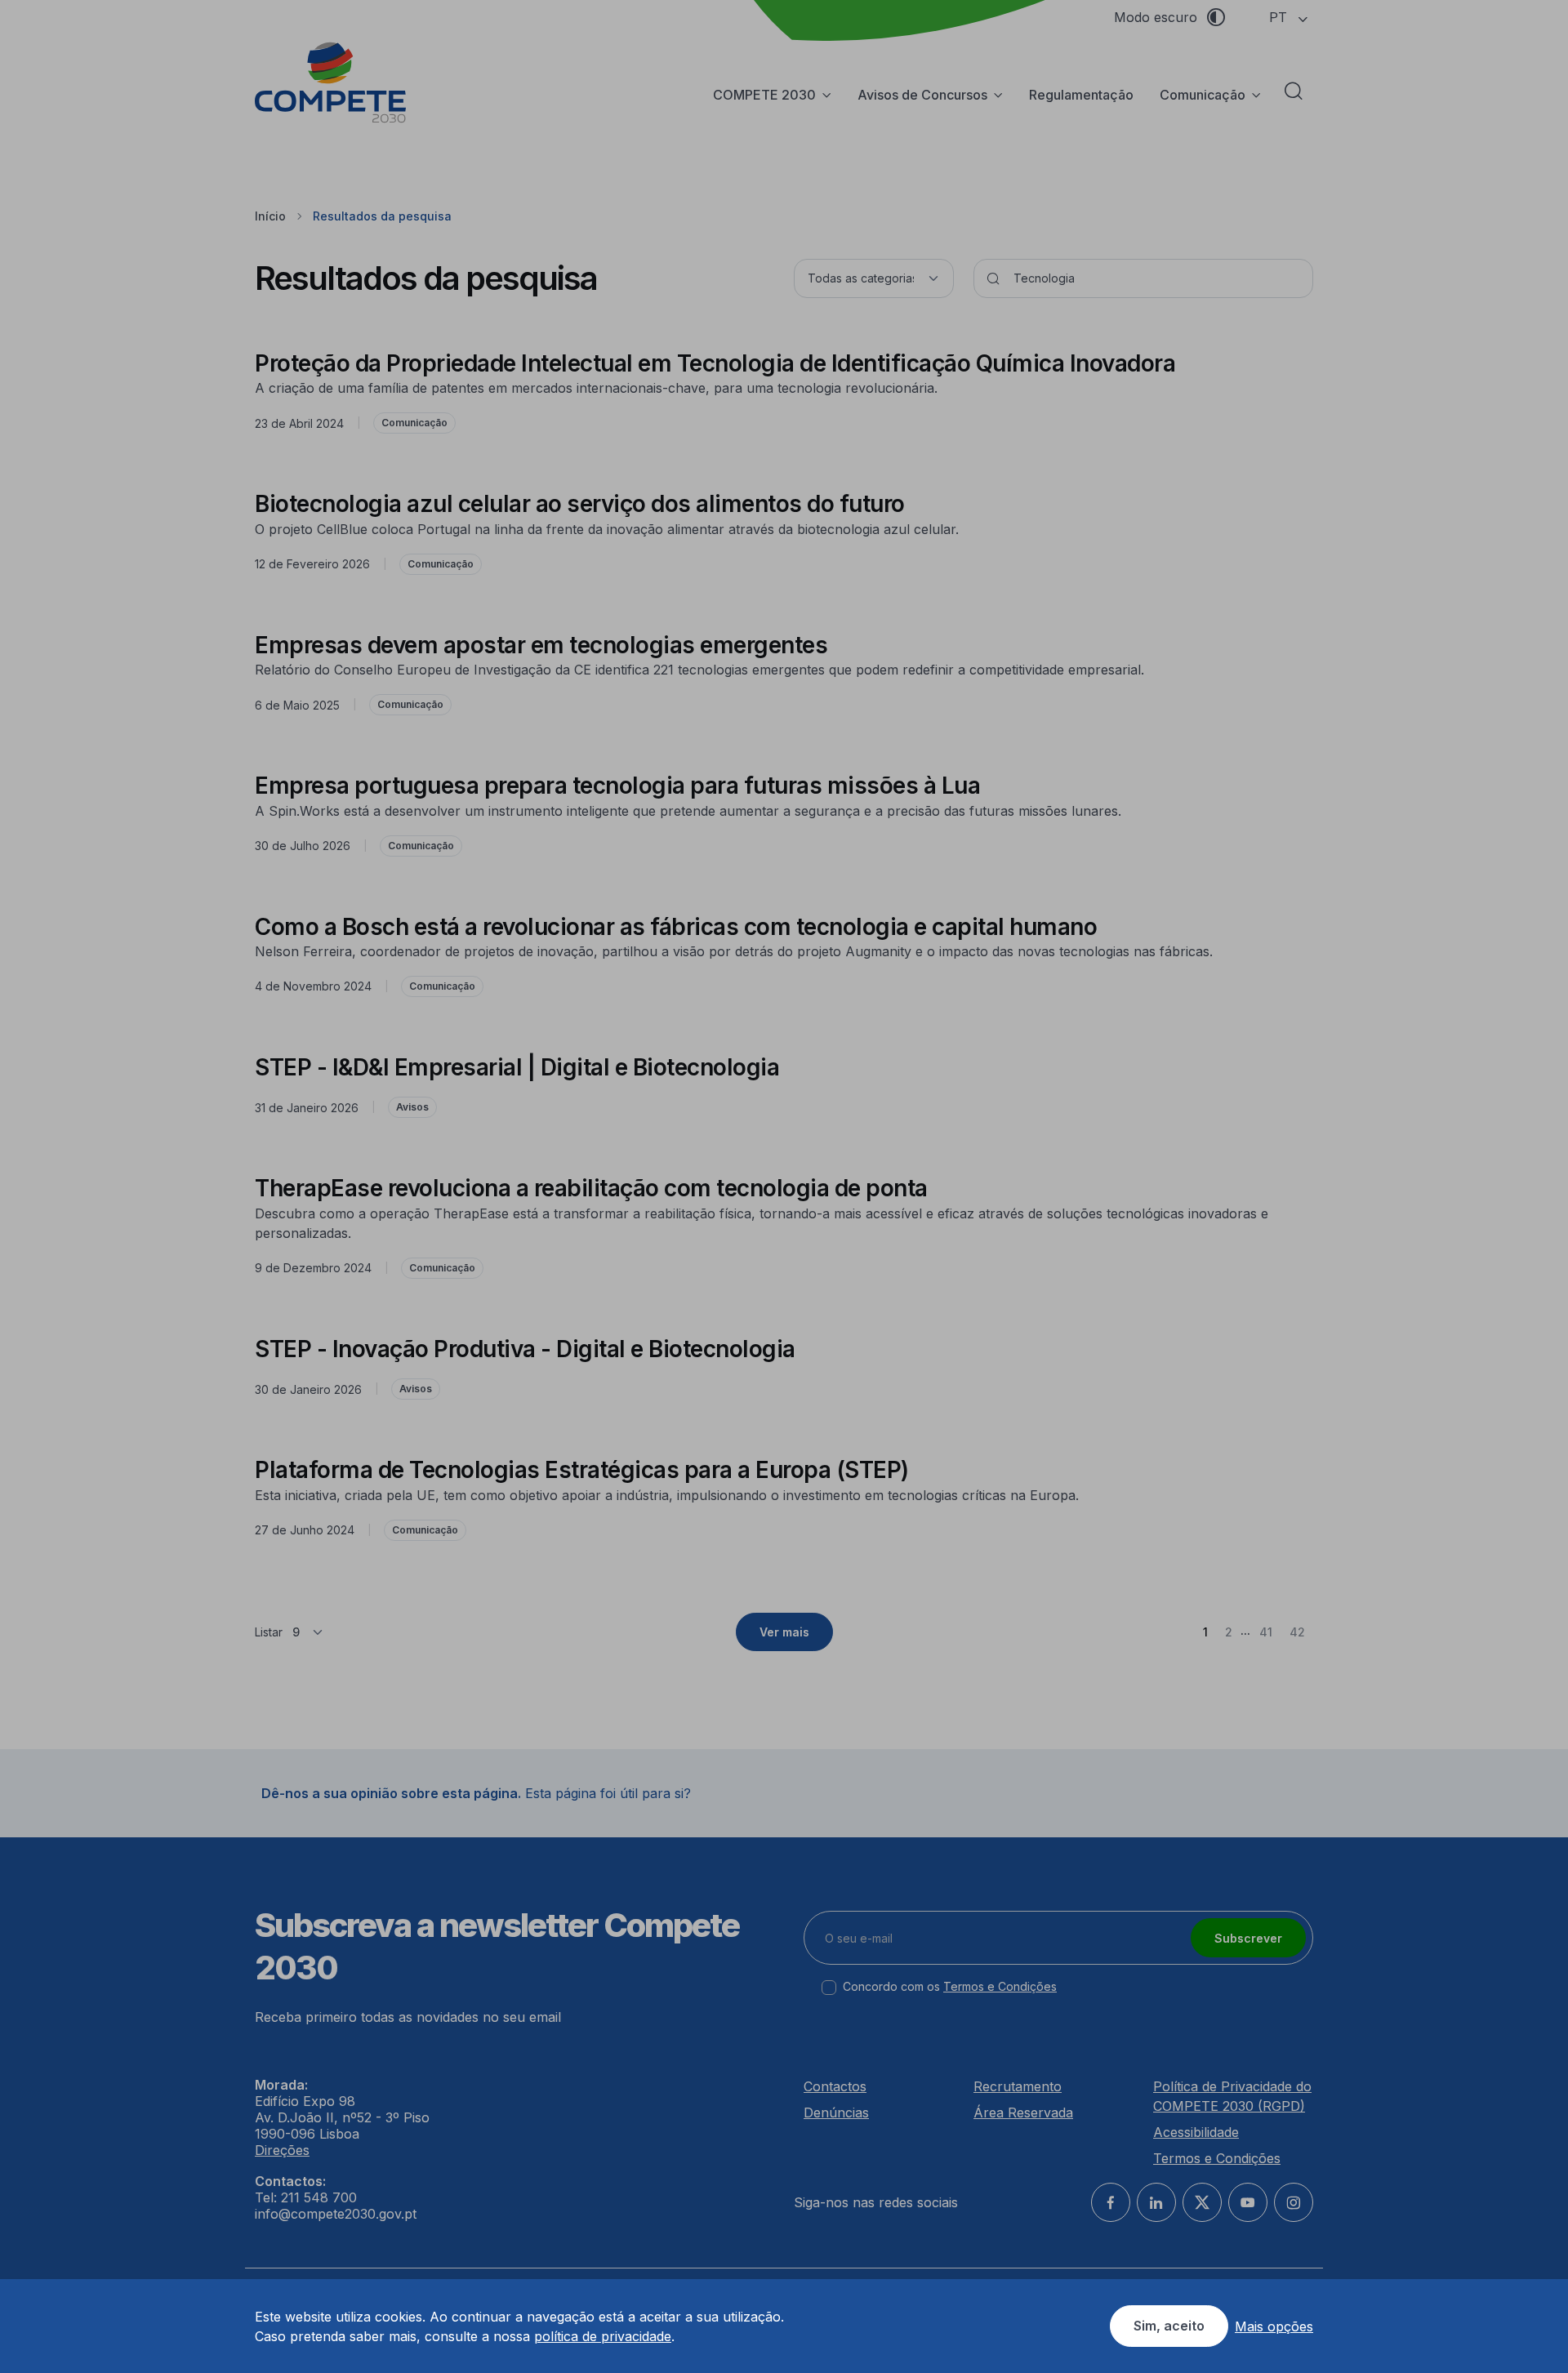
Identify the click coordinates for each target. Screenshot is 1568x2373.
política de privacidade (603, 2336)
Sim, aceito (1169, 2326)
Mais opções (1274, 2326)
